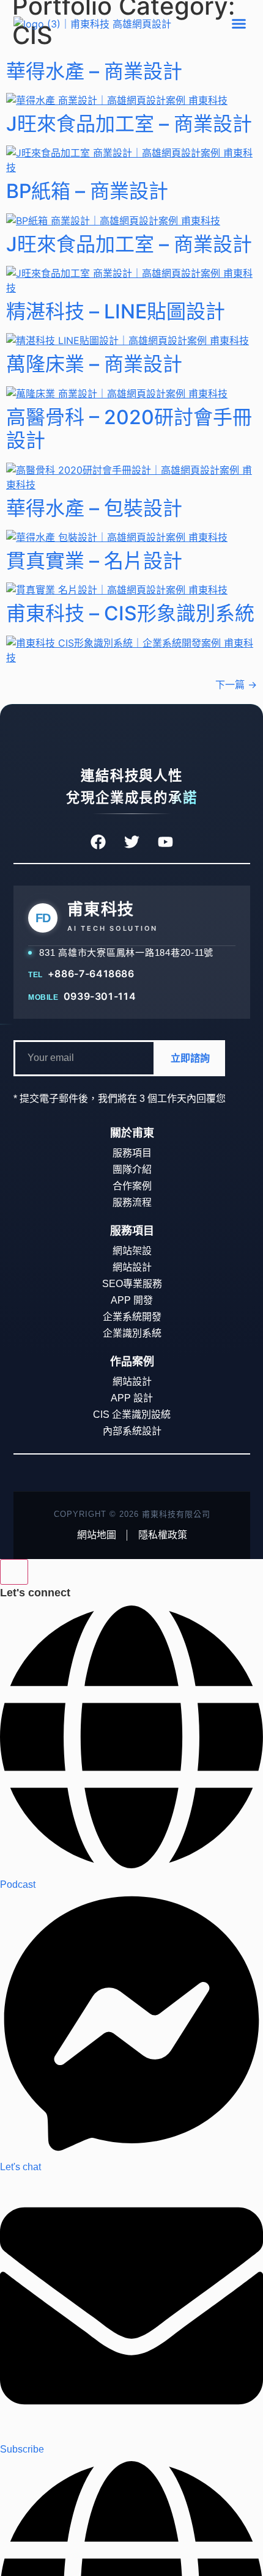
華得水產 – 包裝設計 (94, 508)
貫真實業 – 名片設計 (94, 561)
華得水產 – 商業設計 (94, 71)
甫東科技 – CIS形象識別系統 (130, 613)
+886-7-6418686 (91, 974)
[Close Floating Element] (14, 1572)
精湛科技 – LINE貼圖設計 (116, 311)
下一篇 (236, 684)
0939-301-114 (99, 996)
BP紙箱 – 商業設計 (87, 191)
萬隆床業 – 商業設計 (94, 364)
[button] (239, 24)
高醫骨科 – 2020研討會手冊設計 (129, 429)
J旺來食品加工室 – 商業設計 (129, 124)
